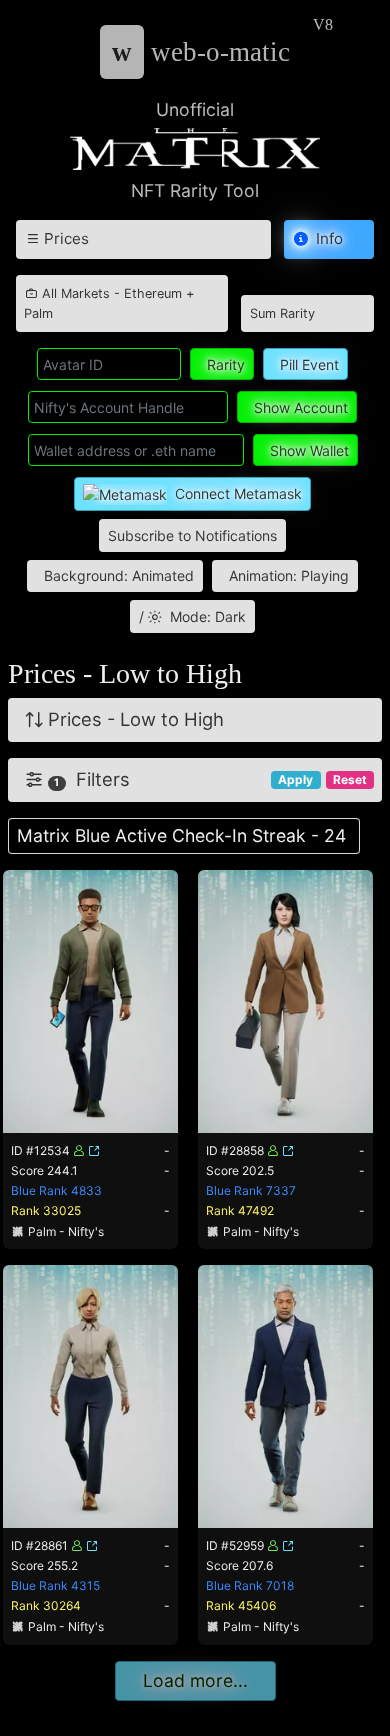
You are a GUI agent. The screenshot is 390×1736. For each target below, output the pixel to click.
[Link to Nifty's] (94, 1150)
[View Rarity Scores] (90, 999)
